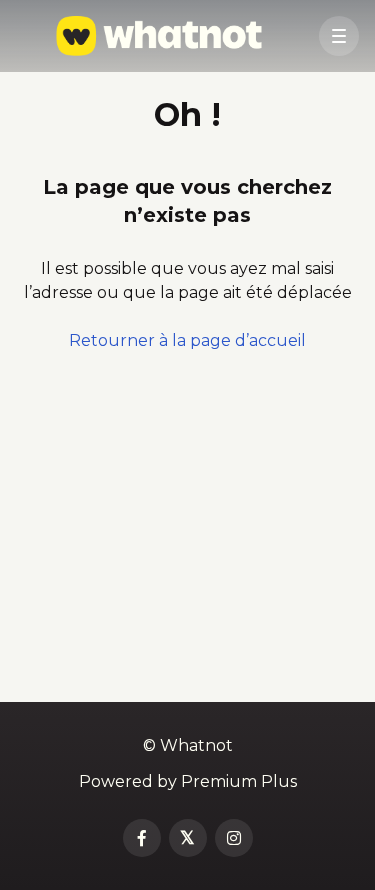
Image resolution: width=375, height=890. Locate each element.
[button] (339, 36)
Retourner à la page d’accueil (187, 340)
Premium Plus (239, 781)
